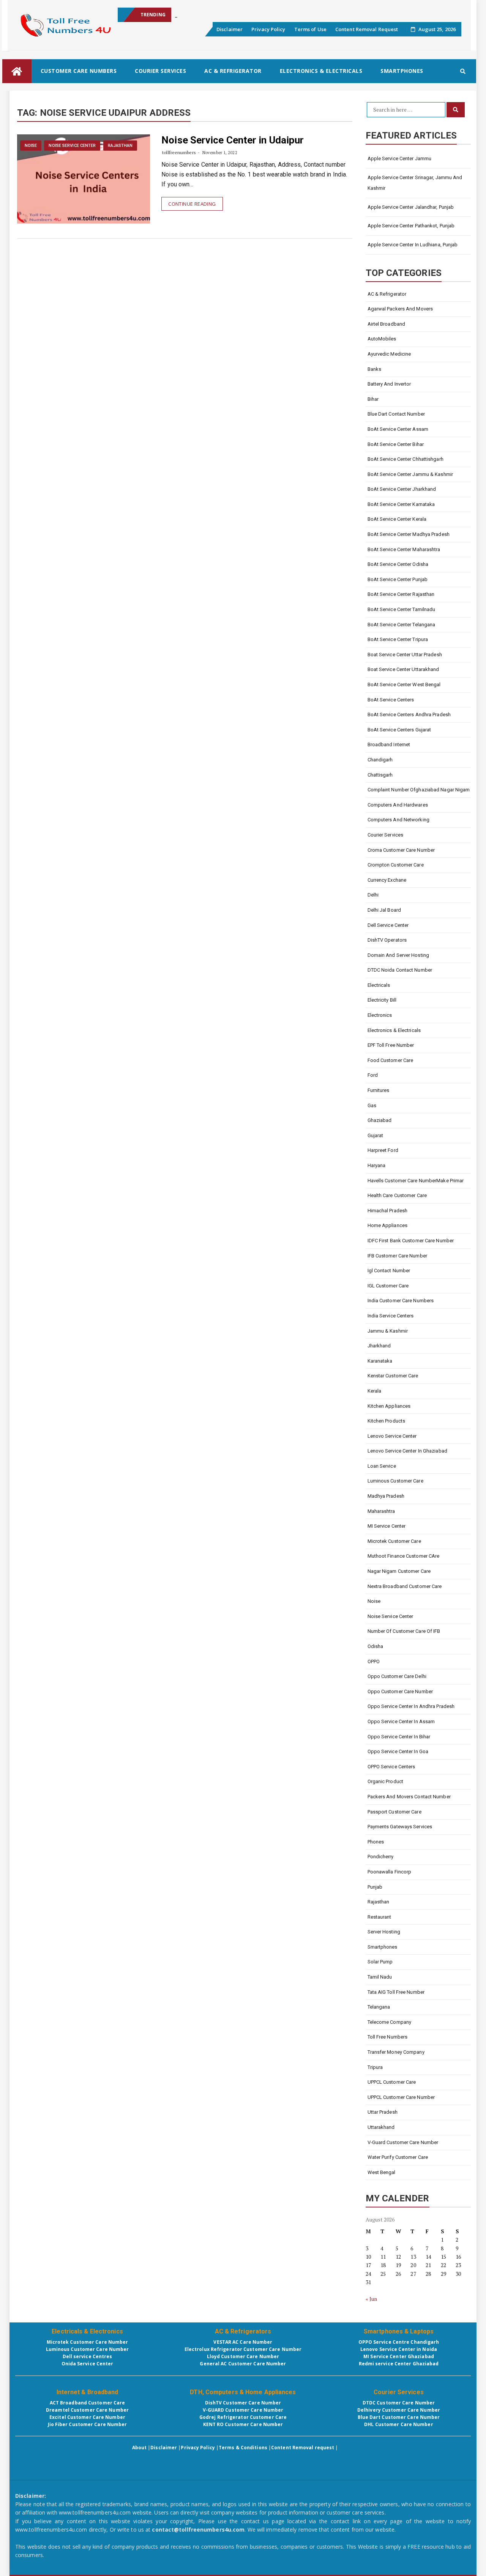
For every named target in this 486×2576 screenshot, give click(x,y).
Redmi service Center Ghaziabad (399, 2364)
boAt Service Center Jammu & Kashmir (410, 474)
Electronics (380, 1015)
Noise (31, 146)
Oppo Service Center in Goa (398, 1751)
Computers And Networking (398, 820)
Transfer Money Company (396, 2052)
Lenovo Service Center (392, 1436)
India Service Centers (391, 1316)
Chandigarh (380, 760)
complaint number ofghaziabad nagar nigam (419, 790)
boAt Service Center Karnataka (401, 504)
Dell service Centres (88, 2356)
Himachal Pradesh (388, 1211)
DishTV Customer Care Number (243, 2403)
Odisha (376, 1646)
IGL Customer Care (388, 1286)
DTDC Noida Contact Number (400, 970)
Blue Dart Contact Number (396, 414)
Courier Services (160, 71)
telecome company (390, 2022)
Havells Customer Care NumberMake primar (416, 1181)
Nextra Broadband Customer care (405, 1586)
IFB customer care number (397, 1256)
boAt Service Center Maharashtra (404, 549)
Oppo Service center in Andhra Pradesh (411, 1706)
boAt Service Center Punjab (398, 579)
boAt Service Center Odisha (398, 564)
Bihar (373, 399)
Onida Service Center (88, 2364)
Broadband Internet (389, 744)
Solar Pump (380, 1962)
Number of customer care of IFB (404, 1631)
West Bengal (382, 2172)
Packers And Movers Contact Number (409, 1797)
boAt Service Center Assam (398, 429)
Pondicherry (381, 1857)
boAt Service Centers (391, 700)
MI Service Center (387, 1526)
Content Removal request (303, 2448)
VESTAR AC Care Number (243, 2342)
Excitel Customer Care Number (87, 2417)
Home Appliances (388, 1225)
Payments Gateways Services (400, 1827)
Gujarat (376, 1135)
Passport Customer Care (394, 1812)
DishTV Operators (387, 940)
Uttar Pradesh (383, 2112)
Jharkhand (379, 1346)
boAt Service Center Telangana (402, 625)
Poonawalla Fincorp (390, 1872)
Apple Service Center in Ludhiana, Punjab (413, 245)
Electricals (379, 985)
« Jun (372, 2299)
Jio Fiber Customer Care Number (88, 2424)
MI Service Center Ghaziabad (399, 2356)
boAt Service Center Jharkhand (402, 489)
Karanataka (380, 1361)
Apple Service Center (198, 15)
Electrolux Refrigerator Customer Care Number (243, 2349)
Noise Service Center (72, 146)
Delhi (373, 895)
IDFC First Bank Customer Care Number (411, 1241)
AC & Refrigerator (233, 71)
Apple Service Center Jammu (400, 158)
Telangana (379, 2007)
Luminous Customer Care (395, 1481)
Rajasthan (120, 146)
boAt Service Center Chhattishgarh (406, 459)
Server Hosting (384, 1932)
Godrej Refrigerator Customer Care (243, 2417)
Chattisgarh (380, 775)
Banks (375, 369)
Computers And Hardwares (398, 805)
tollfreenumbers (179, 152)
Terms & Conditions (243, 2448)
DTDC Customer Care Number (399, 2403)
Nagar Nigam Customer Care (399, 1571)
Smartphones (402, 71)
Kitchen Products (387, 1421)
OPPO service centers (391, 1767)
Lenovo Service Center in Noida (399, 2349)
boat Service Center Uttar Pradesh (405, 655)
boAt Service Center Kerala (397, 519)
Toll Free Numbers (388, 2037)
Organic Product (386, 1781)
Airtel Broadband (387, 324)
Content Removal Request (367, 29)
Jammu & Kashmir (388, 1331)
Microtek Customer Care (394, 1541)
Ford (373, 1075)
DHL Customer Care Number (398, 2424)
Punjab (375, 1887)
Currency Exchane (387, 880)
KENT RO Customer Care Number (243, 2424)
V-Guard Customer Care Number (403, 2142)
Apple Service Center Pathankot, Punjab (411, 226)
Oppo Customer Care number (400, 1691)
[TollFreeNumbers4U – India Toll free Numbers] (17, 71)
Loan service (382, 1466)
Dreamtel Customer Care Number (87, 2410)
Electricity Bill (382, 1000)
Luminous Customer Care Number (88, 2349)
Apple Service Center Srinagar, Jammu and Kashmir (415, 183)
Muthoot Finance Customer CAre (404, 1556)
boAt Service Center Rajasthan (401, 594)
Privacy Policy (268, 29)
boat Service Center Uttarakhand (403, 669)
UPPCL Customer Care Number (401, 2097)
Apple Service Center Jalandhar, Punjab (411, 207)
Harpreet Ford (383, 1150)
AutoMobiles (382, 339)
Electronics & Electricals (321, 71)
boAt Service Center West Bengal (404, 685)
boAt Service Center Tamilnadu (402, 609)
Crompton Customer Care (396, 865)
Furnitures (379, 1090)
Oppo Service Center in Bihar (399, 1737)
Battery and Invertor (389, 384)
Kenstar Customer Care (393, 1376)
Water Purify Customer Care (398, 2157)
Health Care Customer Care (397, 1195)
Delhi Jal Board (384, 910)
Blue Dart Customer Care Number (399, 2417)
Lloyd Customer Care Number (243, 2356)
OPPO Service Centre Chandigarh (399, 2342)
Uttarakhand (381, 2127)
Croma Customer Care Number (401, 850)
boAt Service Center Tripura (398, 639)
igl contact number (389, 1271)
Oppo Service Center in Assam (401, 1721)
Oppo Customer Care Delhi (397, 1676)
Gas (372, 1105)
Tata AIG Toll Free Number (396, 1992)
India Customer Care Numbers (401, 1301)
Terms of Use (310, 29)
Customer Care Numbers (79, 71)
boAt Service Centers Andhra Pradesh (409, 715)
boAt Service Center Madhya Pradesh (409, 534)
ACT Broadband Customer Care (88, 2403)
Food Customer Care (391, 1060)
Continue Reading (192, 204)
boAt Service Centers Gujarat (399, 730)
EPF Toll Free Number (391, 1045)
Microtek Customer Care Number (88, 2342)
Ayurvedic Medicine (389, 354)
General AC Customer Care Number (243, 2364)
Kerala (375, 1391)
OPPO (374, 1661)
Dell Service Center (388, 925)
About (140, 2448)
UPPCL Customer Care (392, 2082)
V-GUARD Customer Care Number (243, 2410)
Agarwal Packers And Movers (400, 309)
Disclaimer (230, 29)
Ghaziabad (380, 1120)
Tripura (375, 2067)
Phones (376, 1842)
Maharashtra (381, 1511)
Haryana (377, 1165)
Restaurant (379, 1917)
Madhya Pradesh (386, 1496)
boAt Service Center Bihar (396, 444)
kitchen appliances (390, 1406)
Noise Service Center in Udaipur (233, 140)
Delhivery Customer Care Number (399, 2410)
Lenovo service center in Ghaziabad (407, 1451)
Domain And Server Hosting (398, 955)
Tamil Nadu (380, 1977)
